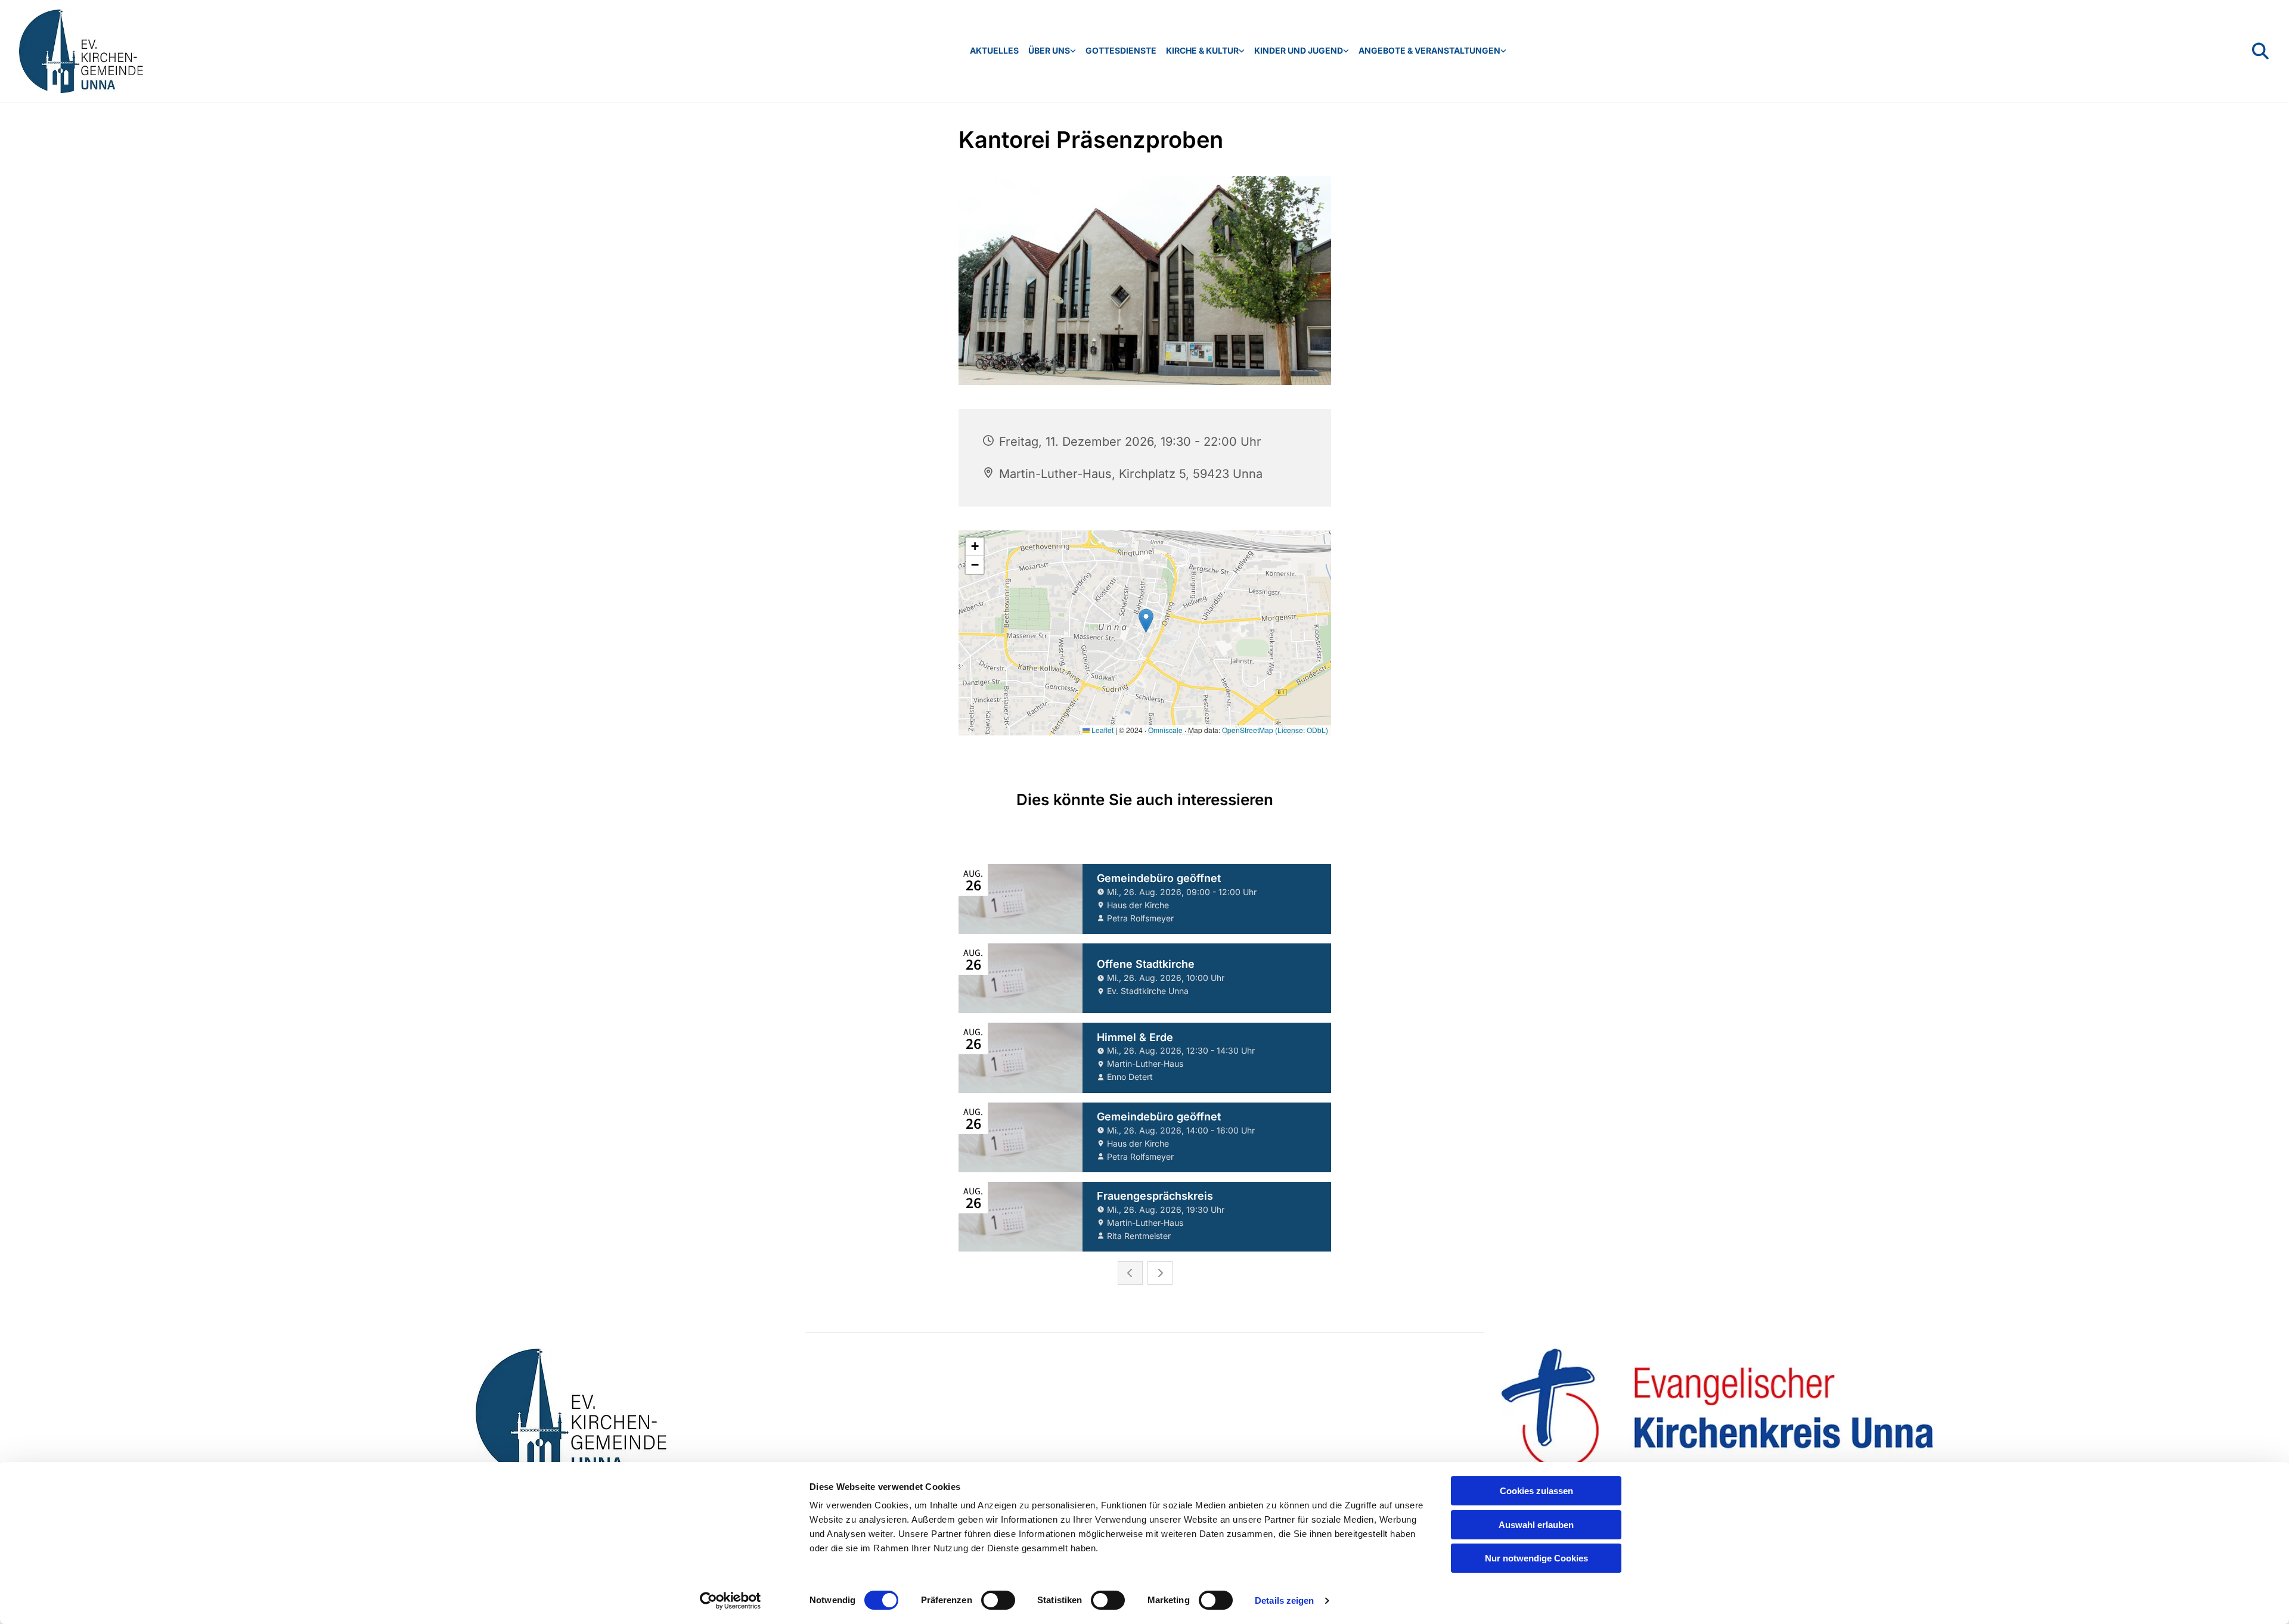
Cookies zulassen (1536, 1491)
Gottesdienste (1121, 50)
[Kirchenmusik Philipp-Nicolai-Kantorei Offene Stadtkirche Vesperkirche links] (1242, 51)
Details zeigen (1284, 1600)
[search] (2260, 51)
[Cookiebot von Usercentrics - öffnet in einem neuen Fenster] (731, 1601)
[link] (1052, 51)
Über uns (1049, 50)
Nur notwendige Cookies (1536, 1558)
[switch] (998, 1600)
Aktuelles (994, 50)
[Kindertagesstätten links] (1346, 51)
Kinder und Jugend (1299, 50)
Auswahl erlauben (1536, 1525)
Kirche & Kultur (1202, 50)
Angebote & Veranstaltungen (1429, 50)
